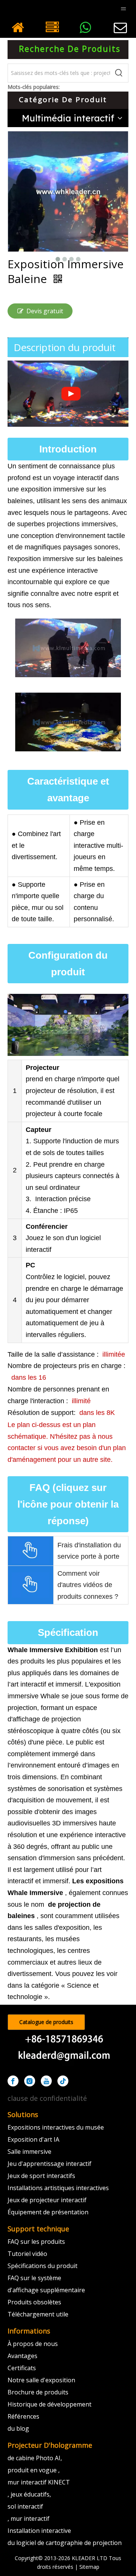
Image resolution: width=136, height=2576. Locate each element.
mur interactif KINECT (39, 2482)
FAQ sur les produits (36, 2242)
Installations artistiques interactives (58, 2188)
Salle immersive (29, 2152)
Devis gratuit (45, 311)
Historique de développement (49, 2404)
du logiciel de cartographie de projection (65, 2543)
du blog (18, 2428)
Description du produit (65, 347)
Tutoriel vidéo (27, 2254)
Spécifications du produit (42, 2266)
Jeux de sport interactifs (41, 2176)
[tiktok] (63, 2081)
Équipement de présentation (48, 2212)
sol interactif (25, 2506)
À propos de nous (33, 2344)
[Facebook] (13, 2081)
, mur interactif (29, 2518)
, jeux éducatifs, (29, 2494)
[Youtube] (46, 2081)
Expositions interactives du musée (56, 2127)
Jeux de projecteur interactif (47, 2200)
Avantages (22, 2356)
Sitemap (89, 2567)
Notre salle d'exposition (41, 2380)
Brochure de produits (38, 2392)
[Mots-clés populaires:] (119, 73)
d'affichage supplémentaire (46, 2290)
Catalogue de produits (46, 2022)
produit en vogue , (34, 2470)
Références (23, 2416)
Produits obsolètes (34, 2302)
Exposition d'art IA (33, 2139)
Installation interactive (39, 2531)
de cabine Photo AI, (35, 2458)
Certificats (22, 2368)
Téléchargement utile (38, 2314)
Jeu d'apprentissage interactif (49, 2164)
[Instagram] (30, 2081)
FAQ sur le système (34, 2278)
